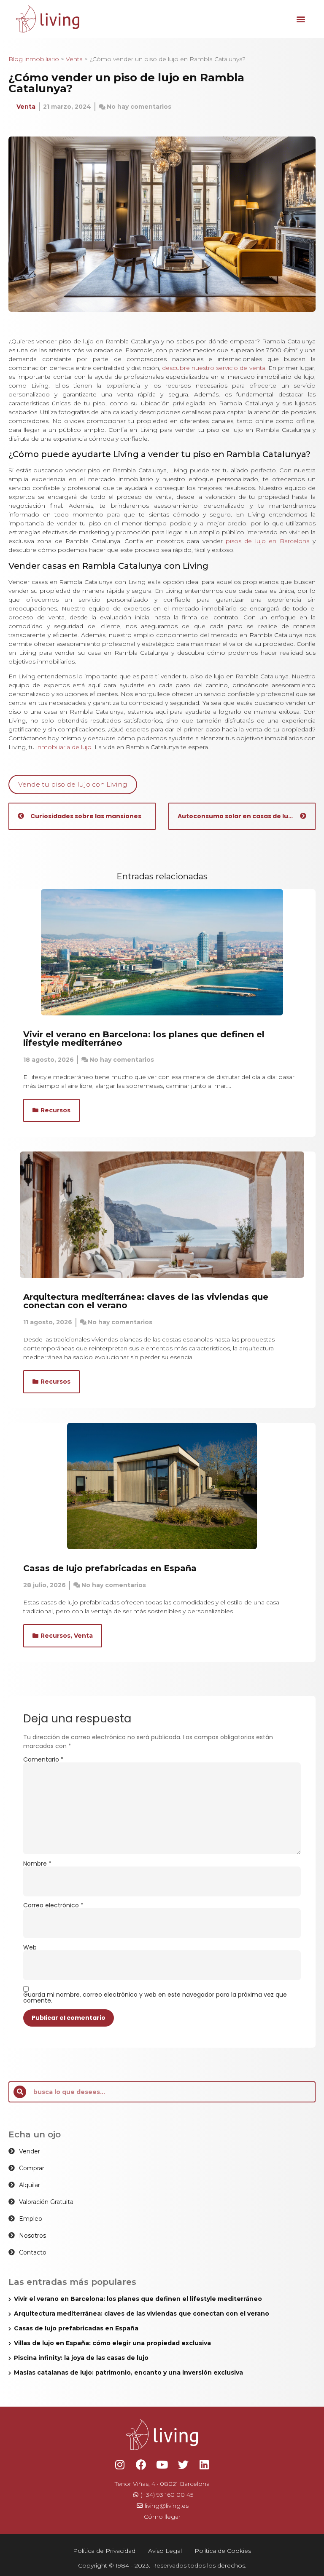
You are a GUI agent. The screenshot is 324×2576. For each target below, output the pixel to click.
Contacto (33, 2252)
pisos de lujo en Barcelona (268, 541)
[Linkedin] (204, 2465)
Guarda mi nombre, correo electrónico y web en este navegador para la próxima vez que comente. (155, 1998)
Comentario (43, 1759)
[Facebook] (141, 2465)
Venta (74, 59)
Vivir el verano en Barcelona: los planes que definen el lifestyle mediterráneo (144, 1039)
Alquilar (30, 2185)
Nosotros (32, 2236)
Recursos (55, 1110)
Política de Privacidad (104, 2551)
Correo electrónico (53, 1905)
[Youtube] (162, 2465)
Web (30, 1947)
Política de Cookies (223, 2551)
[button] (301, 19)
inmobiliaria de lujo (64, 747)
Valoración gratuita (46, 2202)
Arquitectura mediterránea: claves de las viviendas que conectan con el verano (146, 1301)
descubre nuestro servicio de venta (214, 368)
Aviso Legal (165, 2551)
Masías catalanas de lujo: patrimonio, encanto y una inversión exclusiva (128, 2372)
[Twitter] (183, 2465)
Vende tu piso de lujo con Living (73, 784)
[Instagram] (120, 2465)
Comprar (32, 2168)
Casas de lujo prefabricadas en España (110, 1568)
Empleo (31, 2219)
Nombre (37, 1864)
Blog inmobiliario (34, 59)
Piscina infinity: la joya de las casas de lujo (82, 2358)
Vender (30, 2151)
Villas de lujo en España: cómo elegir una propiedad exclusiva (112, 2343)
